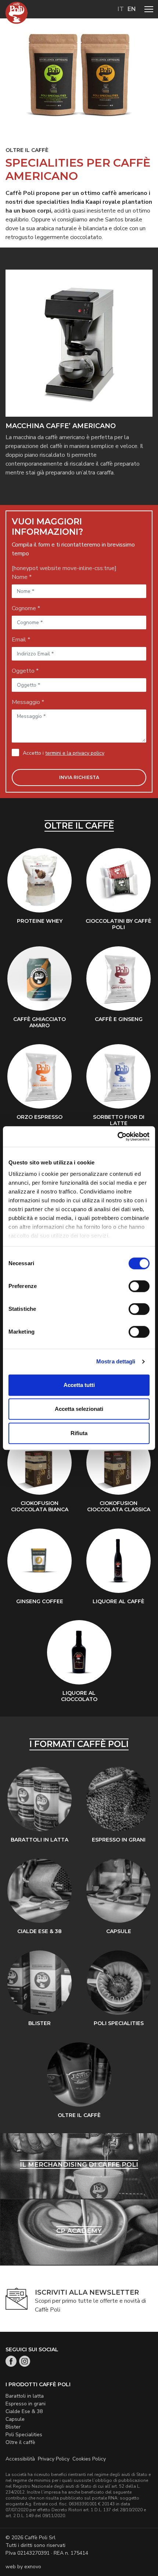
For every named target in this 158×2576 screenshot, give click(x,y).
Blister (13, 2427)
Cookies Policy (89, 2459)
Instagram (25, 2361)
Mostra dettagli (116, 1361)
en (132, 9)
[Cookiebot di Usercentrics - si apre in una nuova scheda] (117, 1136)
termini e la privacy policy (75, 753)
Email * (21, 640)
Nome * (22, 577)
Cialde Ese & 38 (24, 2411)
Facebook (11, 2361)
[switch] (137, 1287)
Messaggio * (28, 702)
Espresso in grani (26, 2404)
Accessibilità (20, 2459)
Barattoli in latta (25, 2396)
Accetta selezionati (79, 1409)
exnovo (33, 2567)
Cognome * (26, 608)
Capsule (15, 2419)
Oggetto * (25, 671)
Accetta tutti (79, 1385)
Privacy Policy (54, 2459)
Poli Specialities (24, 2435)
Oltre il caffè (20, 2442)
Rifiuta (79, 1433)
